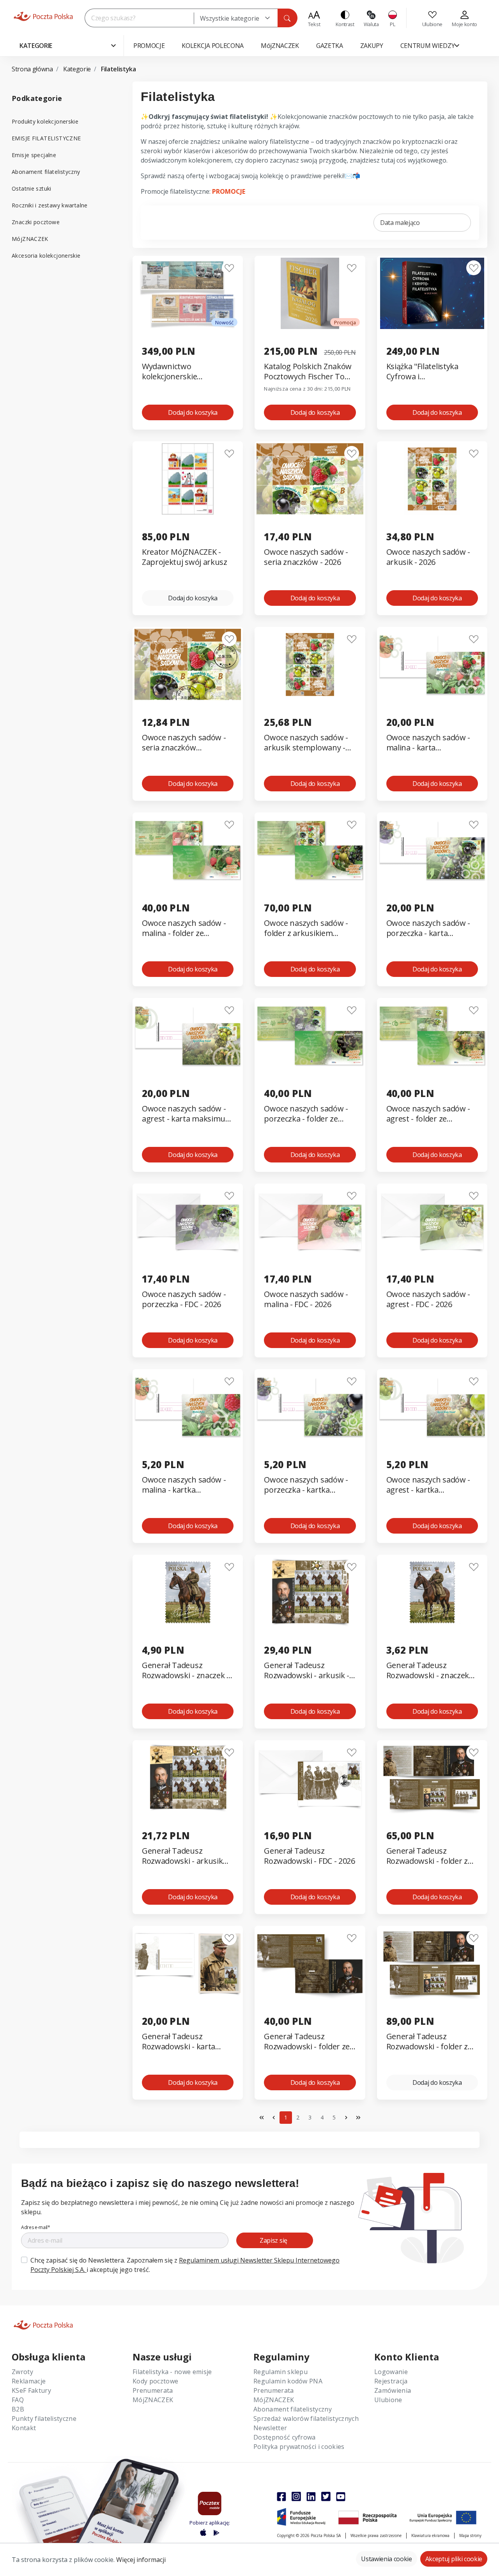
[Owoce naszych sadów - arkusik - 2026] (432, 479)
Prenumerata (153, 2390)
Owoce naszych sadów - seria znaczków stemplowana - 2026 (184, 743)
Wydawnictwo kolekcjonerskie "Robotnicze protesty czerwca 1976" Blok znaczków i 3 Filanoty (180, 372)
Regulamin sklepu (280, 2372)
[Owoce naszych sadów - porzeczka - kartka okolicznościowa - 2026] (310, 1407)
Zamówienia (393, 2390)
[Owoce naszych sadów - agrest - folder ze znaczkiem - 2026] (432, 1036)
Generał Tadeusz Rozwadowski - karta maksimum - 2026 (179, 2042)
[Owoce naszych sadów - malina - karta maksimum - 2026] (432, 664)
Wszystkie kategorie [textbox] (230, 18)
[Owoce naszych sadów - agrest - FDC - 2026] (432, 1221)
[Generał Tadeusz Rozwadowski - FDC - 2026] (310, 1778)
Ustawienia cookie (387, 2559)
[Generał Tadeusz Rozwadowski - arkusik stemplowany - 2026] (188, 1778)
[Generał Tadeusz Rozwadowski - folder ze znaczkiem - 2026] (310, 1963)
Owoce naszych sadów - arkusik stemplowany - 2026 (306, 743)
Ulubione (388, 2400)
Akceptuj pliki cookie (454, 2559)
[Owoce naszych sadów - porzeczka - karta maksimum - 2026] (432, 850)
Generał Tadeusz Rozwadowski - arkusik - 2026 (307, 1671)
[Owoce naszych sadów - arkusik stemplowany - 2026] (310, 664)
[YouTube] (341, 2496)
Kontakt (24, 2428)
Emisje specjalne (34, 155)
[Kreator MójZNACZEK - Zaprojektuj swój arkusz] (188, 479)
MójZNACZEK (30, 239)
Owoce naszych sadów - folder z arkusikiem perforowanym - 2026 (306, 928)
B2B (18, 2409)
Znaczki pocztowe (36, 222)
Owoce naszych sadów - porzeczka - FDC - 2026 (184, 1299)
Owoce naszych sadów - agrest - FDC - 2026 (428, 1299)
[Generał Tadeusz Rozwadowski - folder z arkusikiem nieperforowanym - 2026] (432, 1963)
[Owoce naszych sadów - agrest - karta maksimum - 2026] (188, 1036)
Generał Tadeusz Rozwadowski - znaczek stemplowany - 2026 (428, 1671)
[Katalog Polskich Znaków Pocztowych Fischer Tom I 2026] (310, 293)
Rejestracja (391, 2381)
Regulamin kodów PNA (288, 2381)
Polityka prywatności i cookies (299, 2447)
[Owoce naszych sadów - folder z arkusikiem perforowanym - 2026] (310, 850)
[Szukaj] (287, 18)
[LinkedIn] (311, 2496)
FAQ (18, 2400)
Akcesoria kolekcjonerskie (46, 256)
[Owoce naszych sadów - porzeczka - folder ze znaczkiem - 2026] (310, 1036)
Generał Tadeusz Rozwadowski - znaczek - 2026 (186, 1671)
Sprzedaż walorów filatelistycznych (306, 2419)
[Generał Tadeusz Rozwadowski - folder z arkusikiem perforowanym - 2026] (432, 1778)
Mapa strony (470, 2535)
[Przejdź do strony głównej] (43, 16)
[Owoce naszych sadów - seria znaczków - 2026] (310, 479)
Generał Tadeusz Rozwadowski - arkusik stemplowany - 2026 (182, 1856)
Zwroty (22, 2372)
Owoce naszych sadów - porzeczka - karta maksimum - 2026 (428, 928)
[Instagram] (296, 2496)
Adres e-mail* (36, 2227)
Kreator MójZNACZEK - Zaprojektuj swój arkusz (185, 557)
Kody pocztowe (155, 2381)
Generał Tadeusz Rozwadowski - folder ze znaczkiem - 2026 (307, 2042)
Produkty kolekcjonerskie (45, 121)
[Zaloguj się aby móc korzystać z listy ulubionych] (229, 268)
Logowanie (391, 2372)
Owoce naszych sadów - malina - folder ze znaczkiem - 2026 (184, 928)
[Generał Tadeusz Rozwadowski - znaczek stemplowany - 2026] (432, 1592)
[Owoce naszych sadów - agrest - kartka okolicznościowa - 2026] (432, 1407)
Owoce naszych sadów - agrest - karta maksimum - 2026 (187, 1114)
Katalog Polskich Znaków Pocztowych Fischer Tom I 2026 (310, 372)
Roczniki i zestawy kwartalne (50, 205)
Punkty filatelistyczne (44, 2419)
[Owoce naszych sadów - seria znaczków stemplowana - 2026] (188, 664)
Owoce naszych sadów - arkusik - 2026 (428, 557)
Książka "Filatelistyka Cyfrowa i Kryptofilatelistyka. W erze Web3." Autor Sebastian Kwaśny (424, 372)
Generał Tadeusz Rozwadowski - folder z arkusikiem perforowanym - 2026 (427, 1856)
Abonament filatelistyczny (46, 172)
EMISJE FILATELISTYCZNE (46, 138)
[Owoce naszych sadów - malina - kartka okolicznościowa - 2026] (188, 1407)
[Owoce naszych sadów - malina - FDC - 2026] (310, 1221)
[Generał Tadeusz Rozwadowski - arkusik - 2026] (310, 1592)
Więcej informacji (141, 2560)
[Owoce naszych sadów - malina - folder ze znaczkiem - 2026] (188, 850)
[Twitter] (326, 2496)
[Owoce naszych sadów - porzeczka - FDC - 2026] (188, 1221)
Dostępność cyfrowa (285, 2437)
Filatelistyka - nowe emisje (172, 2372)
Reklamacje (29, 2381)
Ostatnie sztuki (32, 188)
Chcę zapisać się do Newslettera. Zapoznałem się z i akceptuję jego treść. (185, 2265)
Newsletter (270, 2428)
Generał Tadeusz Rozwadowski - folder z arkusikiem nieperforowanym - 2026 (430, 2042)
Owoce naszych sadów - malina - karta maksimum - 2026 (428, 743)
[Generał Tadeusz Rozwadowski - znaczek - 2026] (188, 1592)
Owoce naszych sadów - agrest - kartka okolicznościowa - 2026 (428, 1485)
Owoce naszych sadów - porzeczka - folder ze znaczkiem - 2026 (306, 1114)
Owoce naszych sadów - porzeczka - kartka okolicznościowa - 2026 (306, 1485)
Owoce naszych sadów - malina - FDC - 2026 (306, 1299)
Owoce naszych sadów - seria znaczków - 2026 (306, 557)
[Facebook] (281, 2496)
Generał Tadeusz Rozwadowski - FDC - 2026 (309, 1856)
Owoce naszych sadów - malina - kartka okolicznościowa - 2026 (184, 1485)
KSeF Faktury (31, 2390)
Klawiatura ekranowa (430, 2535)
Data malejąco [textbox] (400, 223)
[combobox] (236, 18)
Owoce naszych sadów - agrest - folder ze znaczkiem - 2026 (428, 1114)
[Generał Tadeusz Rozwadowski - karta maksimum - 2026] (188, 1963)
